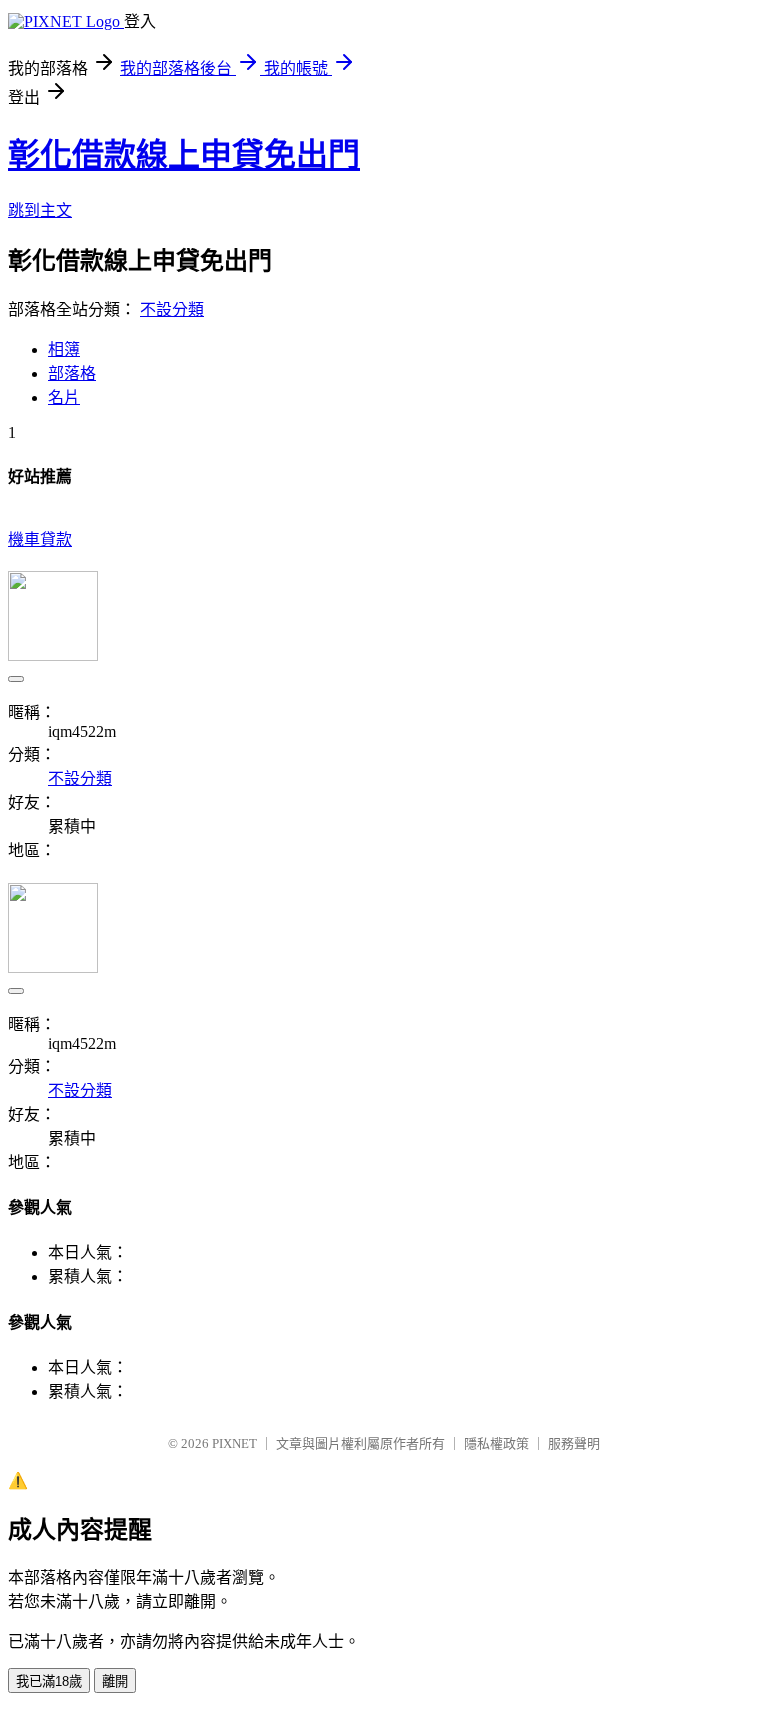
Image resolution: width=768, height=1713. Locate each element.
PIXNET (234, 1443)
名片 (64, 397)
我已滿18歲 (49, 1681)
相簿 (64, 349)
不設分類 (172, 309)
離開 (115, 1681)
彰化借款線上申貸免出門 (184, 155)
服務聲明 (574, 1443)
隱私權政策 (496, 1443)
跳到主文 (40, 210)
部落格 (72, 373)
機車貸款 (40, 539)
